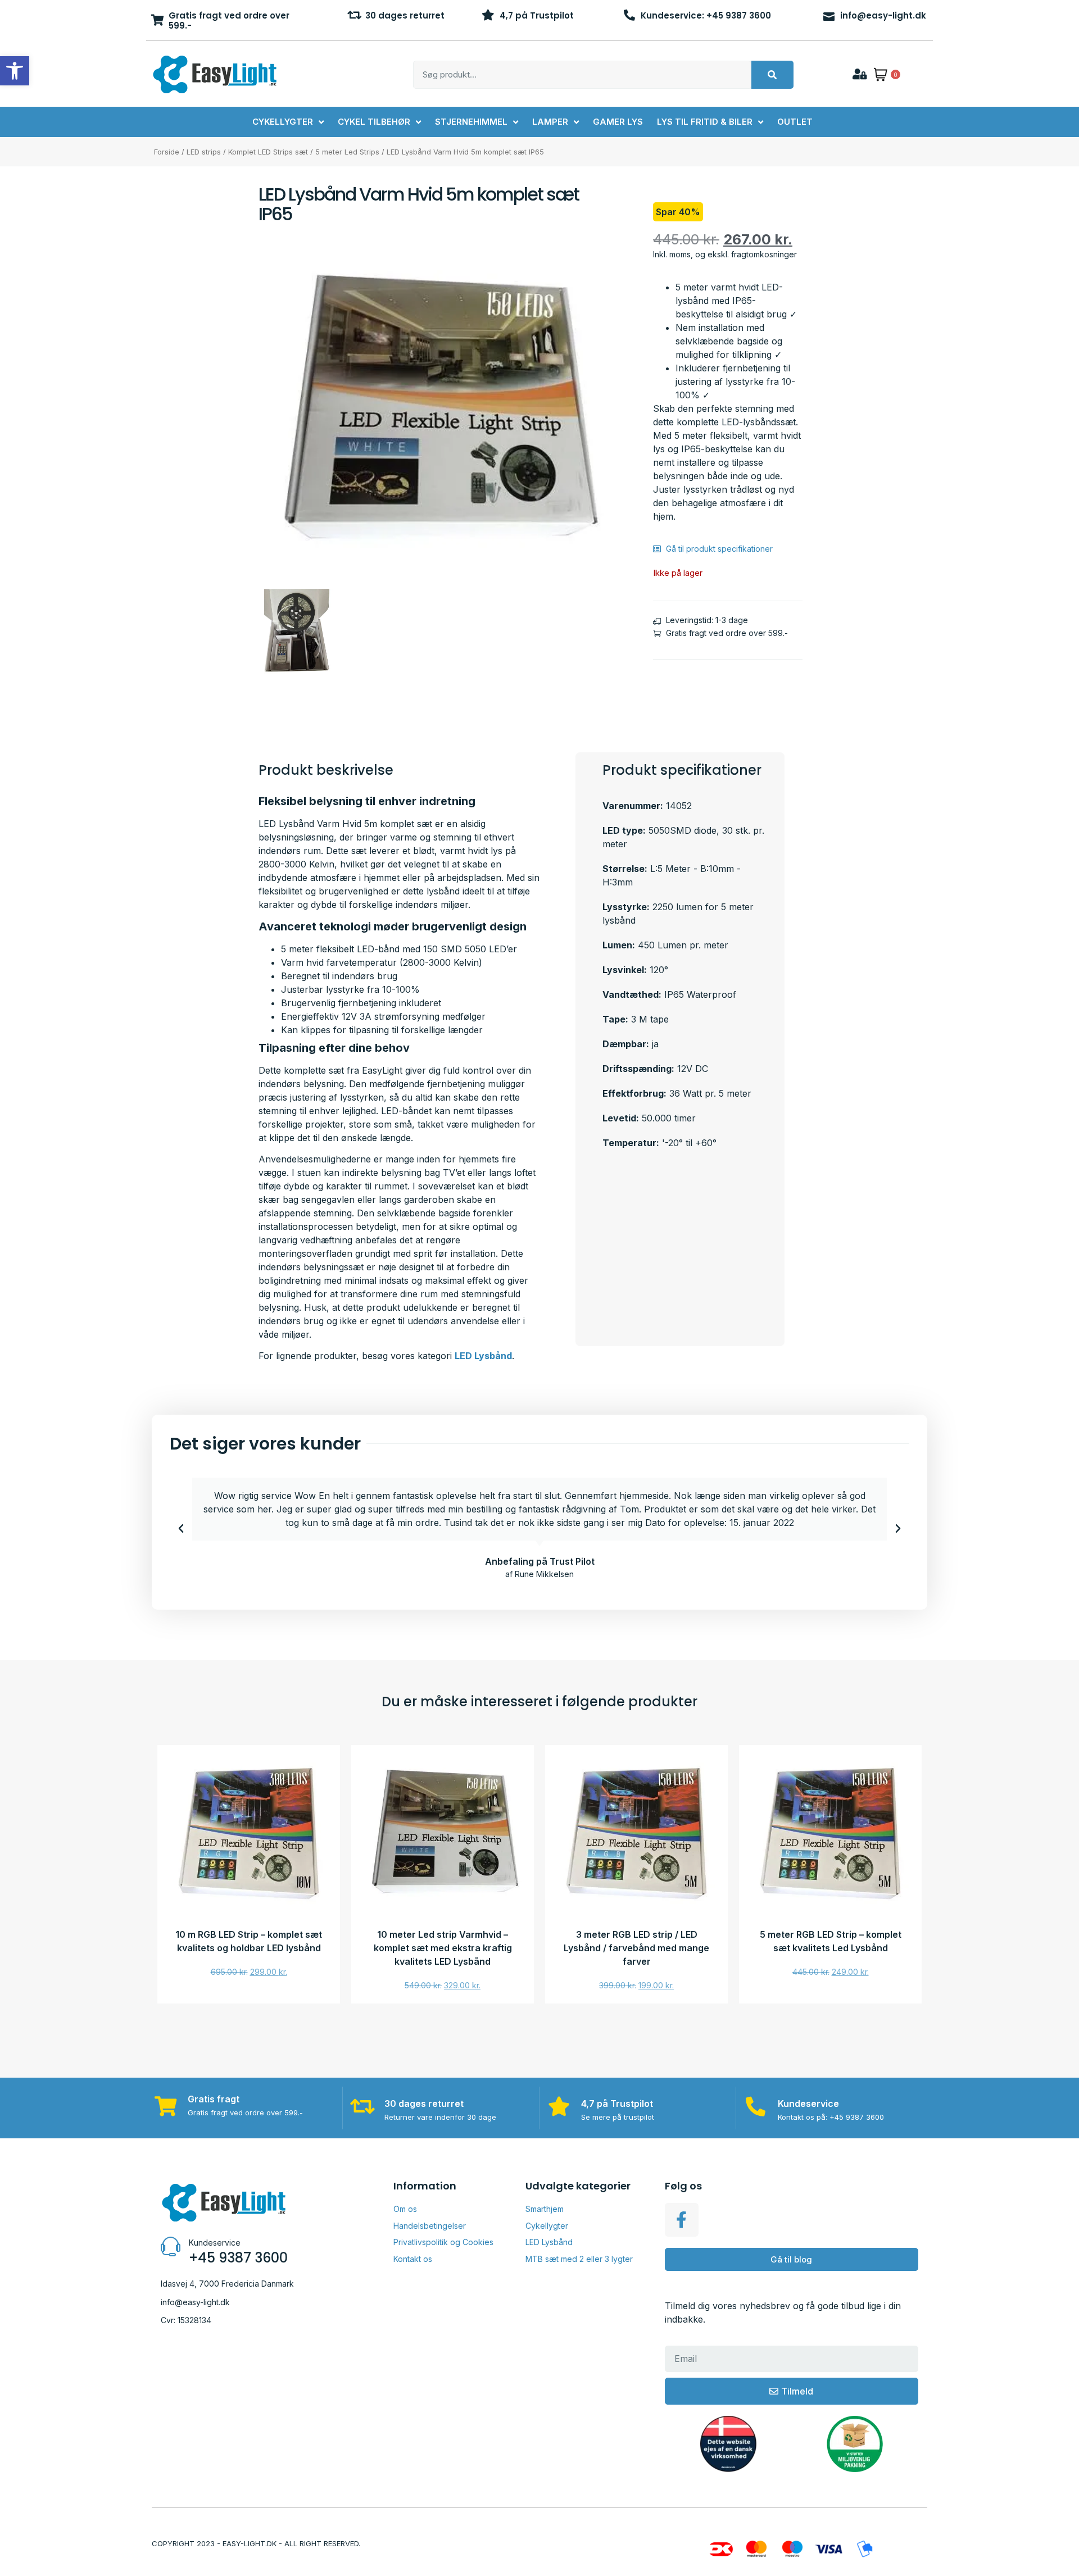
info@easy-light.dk (883, 15)
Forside (167, 152)
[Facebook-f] (682, 2220)
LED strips (204, 152)
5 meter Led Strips (347, 152)
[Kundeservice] (756, 2106)
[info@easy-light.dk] (829, 15)
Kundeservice (808, 2103)
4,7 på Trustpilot (537, 15)
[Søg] (772, 75)
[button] (181, 1529)
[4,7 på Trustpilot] (488, 15)
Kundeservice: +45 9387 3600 (706, 15)
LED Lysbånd (483, 1356)
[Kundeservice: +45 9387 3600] (629, 15)
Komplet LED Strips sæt (268, 152)
